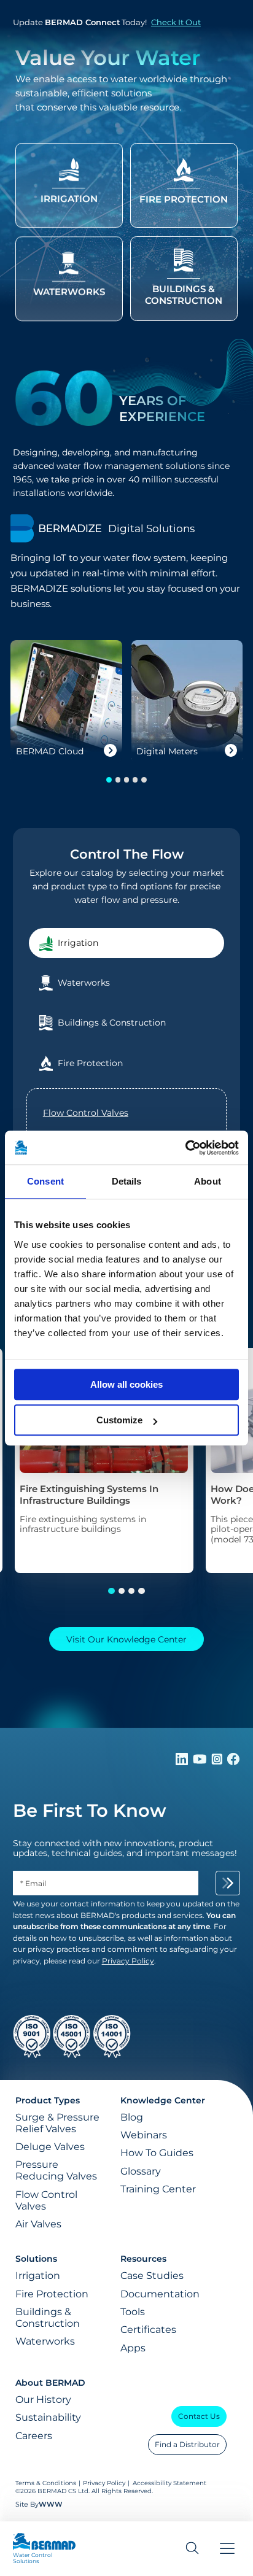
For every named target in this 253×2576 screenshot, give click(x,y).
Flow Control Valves (86, 1113)
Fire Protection (52, 2294)
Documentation (160, 2294)
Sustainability (48, 2417)
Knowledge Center (163, 2100)
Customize (119, 1420)
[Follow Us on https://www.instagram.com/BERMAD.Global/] (218, 1762)
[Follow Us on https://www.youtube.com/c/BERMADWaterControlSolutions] (201, 1762)
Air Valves (38, 2224)
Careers (34, 2436)
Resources (143, 2259)
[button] (109, 779)
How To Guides (157, 2153)
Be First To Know (90, 1810)
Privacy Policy (104, 2483)
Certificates (148, 2330)
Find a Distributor (187, 2444)
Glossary (141, 2171)
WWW (51, 2504)
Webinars (144, 2135)
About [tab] (208, 1181)
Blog (132, 2117)
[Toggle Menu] (227, 2549)
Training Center (158, 2189)
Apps (133, 2348)
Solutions (36, 2259)
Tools (133, 2312)
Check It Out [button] (176, 22)
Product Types (48, 2100)
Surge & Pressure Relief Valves (57, 2123)
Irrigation (38, 2276)
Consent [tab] (45, 1181)
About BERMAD (50, 2383)
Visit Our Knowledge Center (126, 1639)
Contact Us (199, 2416)
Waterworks (45, 2341)
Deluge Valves (50, 2147)
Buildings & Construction (48, 2318)
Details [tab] (127, 1181)
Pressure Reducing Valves (56, 2170)
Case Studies (152, 2276)
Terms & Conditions (46, 2483)
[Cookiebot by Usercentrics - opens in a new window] (185, 1148)
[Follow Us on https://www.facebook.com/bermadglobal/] (233, 1762)
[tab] (126, 943)
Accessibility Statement (169, 2483)
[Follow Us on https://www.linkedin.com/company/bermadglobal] (183, 1762)
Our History (43, 2400)
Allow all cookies (126, 1384)
